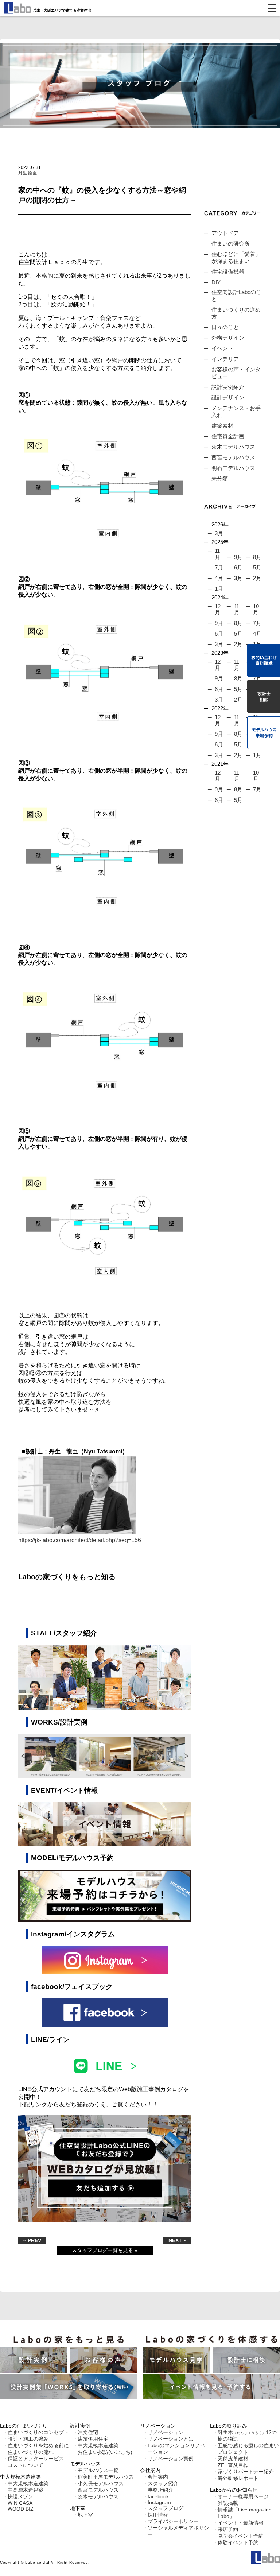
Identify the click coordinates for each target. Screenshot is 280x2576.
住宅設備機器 (228, 272)
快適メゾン (20, 2496)
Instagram (159, 2502)
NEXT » (177, 2240)
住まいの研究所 (231, 244)
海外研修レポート (238, 2478)
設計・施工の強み (28, 2439)
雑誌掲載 (228, 2503)
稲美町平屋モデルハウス (106, 2477)
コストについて (26, 2465)
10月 (256, 609)
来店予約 (228, 2529)
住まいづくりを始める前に (38, 2445)
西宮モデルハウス (233, 457)
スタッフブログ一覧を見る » (105, 2250)
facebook (158, 2496)
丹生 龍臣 (28, 173)
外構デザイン (228, 338)
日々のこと (225, 327)
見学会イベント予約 (241, 2536)
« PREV (32, 2240)
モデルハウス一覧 (98, 2470)
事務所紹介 (160, 2490)
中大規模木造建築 (28, 2483)
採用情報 (158, 2515)
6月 (238, 567)
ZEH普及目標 (233, 2465)
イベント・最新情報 (241, 2523)
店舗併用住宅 (93, 2439)
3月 (219, 533)
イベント (222, 348)
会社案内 (158, 2477)
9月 (238, 557)
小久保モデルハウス (101, 2483)
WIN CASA (20, 2503)
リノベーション (166, 2432)
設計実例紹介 (228, 387)
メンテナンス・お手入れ (236, 412)
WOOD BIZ (21, 2509)
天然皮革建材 (233, 2459)
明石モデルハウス (233, 468)
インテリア (225, 359)
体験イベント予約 (238, 2542)
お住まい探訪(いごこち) (105, 2452)
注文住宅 (88, 2432)
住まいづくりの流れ (31, 2452)
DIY (216, 282)
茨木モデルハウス (233, 447)
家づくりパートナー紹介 (246, 2472)
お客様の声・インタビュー (236, 373)
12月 (218, 609)
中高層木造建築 (26, 2490)
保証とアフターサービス (36, 2459)
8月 (257, 557)
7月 (219, 567)
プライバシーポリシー (173, 2521)
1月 (219, 589)
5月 (257, 567)
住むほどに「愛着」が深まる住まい (236, 258)
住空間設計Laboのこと (236, 296)
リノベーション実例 (171, 2459)
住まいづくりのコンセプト (38, 2432)
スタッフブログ (166, 2508)
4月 (219, 578)
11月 (217, 554)
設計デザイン (228, 397)
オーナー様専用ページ (243, 2496)
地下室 (85, 2515)
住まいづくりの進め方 (236, 313)
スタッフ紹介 (163, 2483)
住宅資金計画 (228, 436)
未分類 (220, 478)
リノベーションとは (171, 2439)
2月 (257, 578)
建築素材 (222, 426)
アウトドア (225, 233)
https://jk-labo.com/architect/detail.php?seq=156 (80, 1540)
